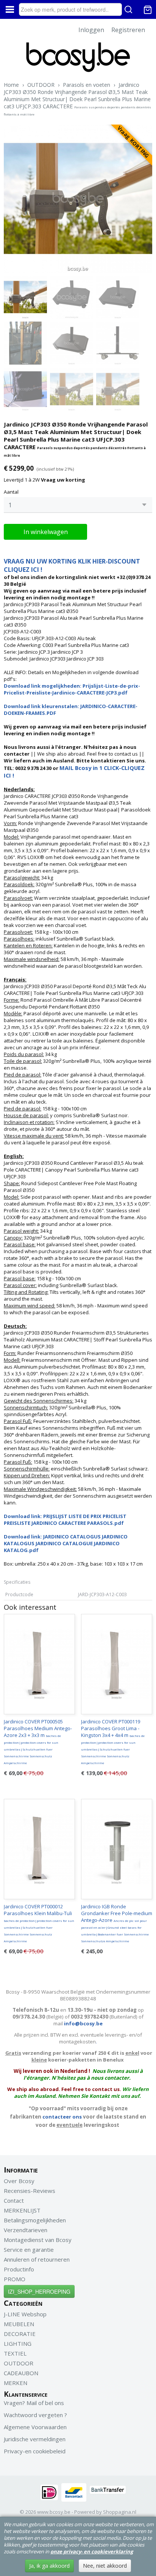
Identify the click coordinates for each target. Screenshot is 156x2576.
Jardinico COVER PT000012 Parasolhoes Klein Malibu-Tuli (39, 1923)
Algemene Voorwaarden (35, 2427)
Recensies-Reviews (30, 2191)
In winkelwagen (46, 532)
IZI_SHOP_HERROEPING (39, 2291)
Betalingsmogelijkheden (35, 2220)
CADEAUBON (21, 2373)
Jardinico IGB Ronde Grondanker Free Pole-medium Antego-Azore (117, 1923)
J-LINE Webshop (25, 2314)
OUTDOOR (41, 85)
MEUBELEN (19, 2324)
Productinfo (19, 2269)
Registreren (128, 30)
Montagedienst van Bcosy (38, 2240)
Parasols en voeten (87, 85)
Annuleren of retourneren (37, 2259)
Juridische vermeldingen (35, 2439)
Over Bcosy (19, 2181)
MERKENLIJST (22, 2210)
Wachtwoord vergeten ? (35, 2415)
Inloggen (91, 30)
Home (11, 85)
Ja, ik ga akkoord (49, 2566)
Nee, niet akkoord (105, 2566)
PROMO (15, 2279)
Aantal (11, 492)
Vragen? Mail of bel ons (34, 2403)
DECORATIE (20, 2334)
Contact (14, 2200)
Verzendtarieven (26, 2230)
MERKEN (16, 2383)
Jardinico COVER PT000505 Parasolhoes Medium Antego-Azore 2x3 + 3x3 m (38, 1741)
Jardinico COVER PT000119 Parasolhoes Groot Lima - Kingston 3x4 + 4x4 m (113, 1741)
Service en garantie (29, 2250)
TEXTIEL (15, 2353)
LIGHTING (18, 2343)
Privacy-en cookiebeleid (35, 2451)
